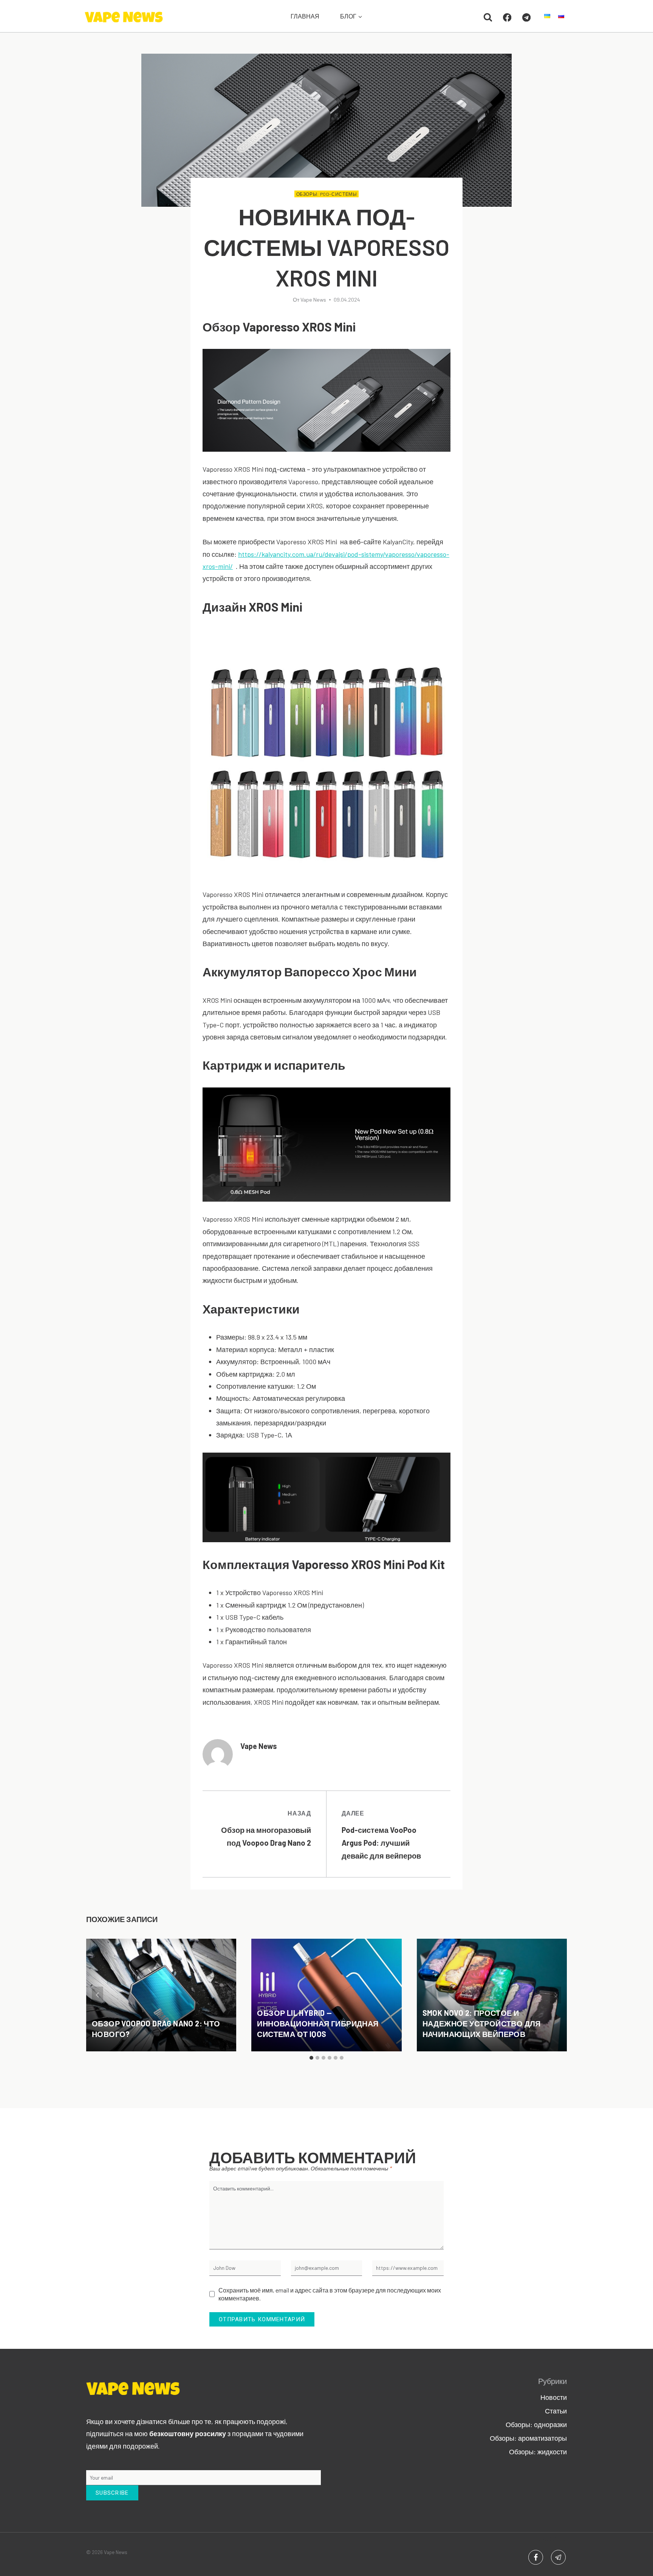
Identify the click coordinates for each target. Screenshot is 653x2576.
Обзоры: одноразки (536, 2424)
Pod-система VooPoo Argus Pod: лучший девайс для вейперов (381, 1835)
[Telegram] (527, 18)
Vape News (313, 300)
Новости (554, 2397)
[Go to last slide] (97, 1995)
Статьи (556, 2411)
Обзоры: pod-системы (327, 194)
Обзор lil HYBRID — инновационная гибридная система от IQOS (318, 2023)
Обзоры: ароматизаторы (528, 2438)
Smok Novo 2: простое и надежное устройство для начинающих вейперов (482, 2023)
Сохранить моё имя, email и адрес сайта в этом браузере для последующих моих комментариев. (330, 2294)
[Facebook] (507, 18)
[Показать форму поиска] (488, 17)
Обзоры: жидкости (538, 2452)
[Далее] (556, 1995)
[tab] (311, 2058)
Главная (305, 16)
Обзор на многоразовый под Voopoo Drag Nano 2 (266, 1828)
